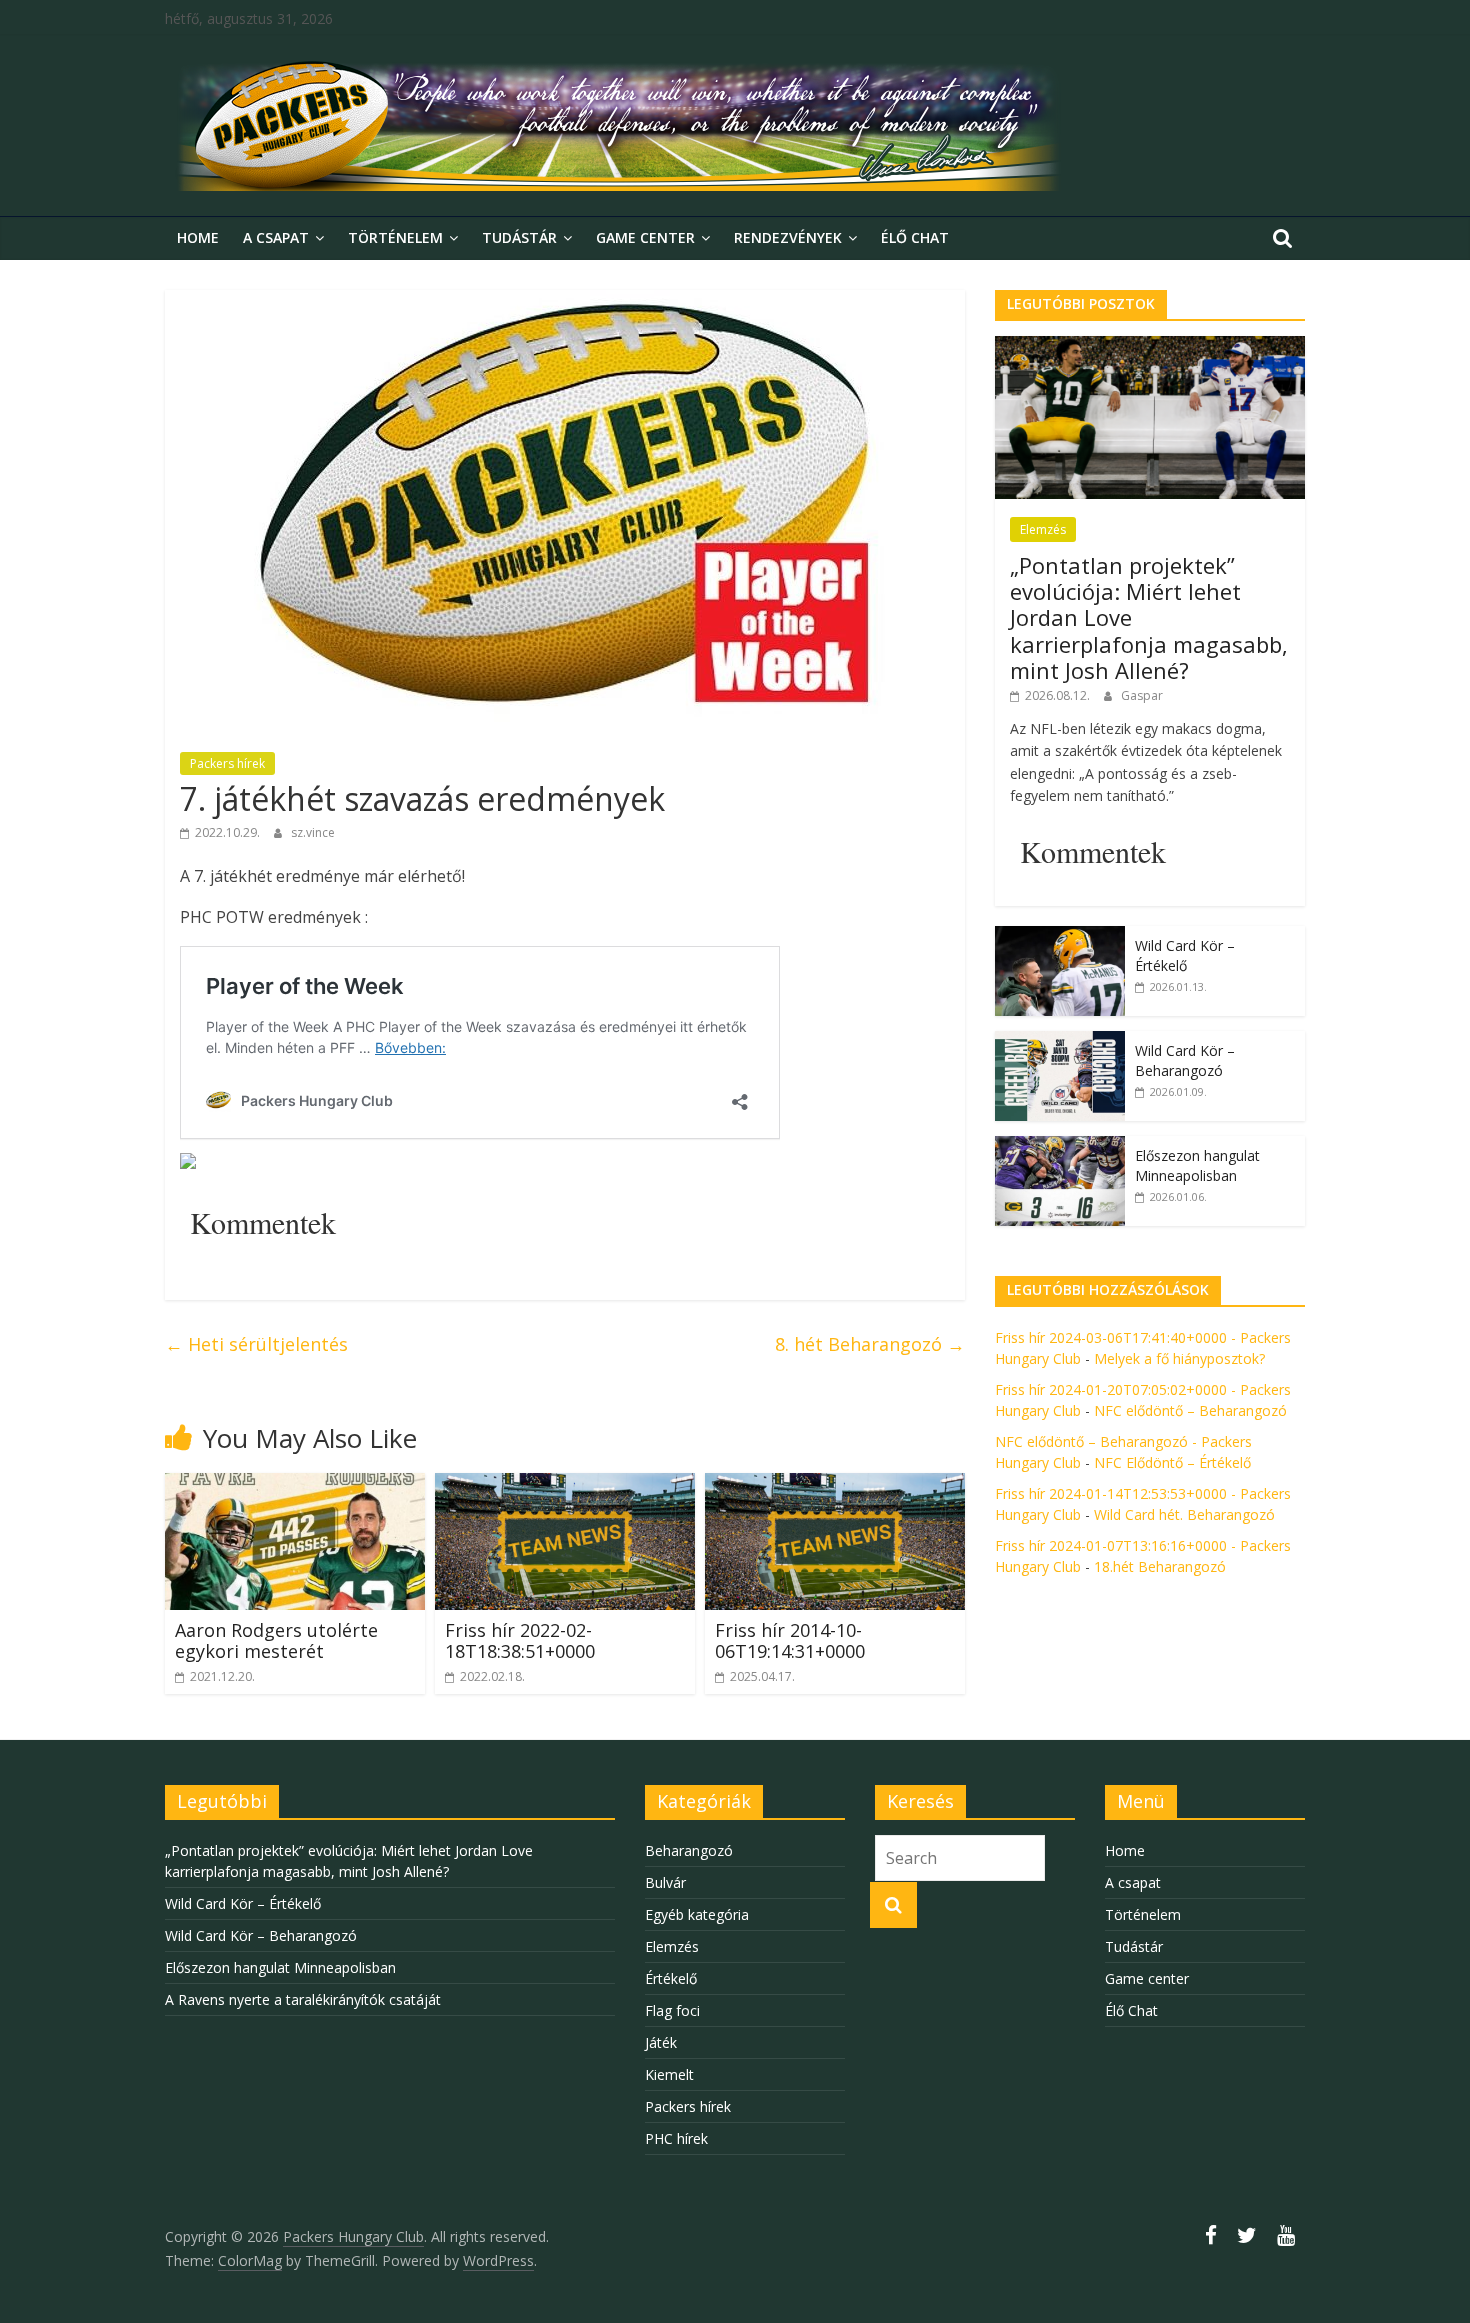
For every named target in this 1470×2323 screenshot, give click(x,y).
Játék (661, 2042)
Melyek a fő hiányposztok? (1179, 1358)
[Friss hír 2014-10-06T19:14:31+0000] (835, 1485)
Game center (645, 237)
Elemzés (1043, 529)
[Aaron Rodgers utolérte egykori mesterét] (295, 1485)
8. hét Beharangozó (870, 1344)
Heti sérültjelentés (256, 1344)
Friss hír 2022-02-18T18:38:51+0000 (520, 1641)
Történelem (395, 237)
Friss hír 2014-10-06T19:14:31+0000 (790, 1641)
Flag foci (672, 2010)
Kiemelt (669, 2074)
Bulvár (665, 1882)
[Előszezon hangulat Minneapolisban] (1060, 1146)
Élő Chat (915, 237)
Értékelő (671, 1978)
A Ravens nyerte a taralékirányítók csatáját (303, 1999)
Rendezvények (788, 237)
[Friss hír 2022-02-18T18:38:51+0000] (565, 1485)
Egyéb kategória (697, 1914)
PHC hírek (676, 2138)
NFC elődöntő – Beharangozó (1190, 1410)
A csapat (276, 237)
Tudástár (519, 237)
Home (198, 237)
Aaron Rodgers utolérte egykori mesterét (276, 1641)
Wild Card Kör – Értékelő (1185, 955)
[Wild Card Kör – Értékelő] (1060, 936)
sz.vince (313, 832)
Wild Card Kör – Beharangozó (1185, 1060)
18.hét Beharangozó (1160, 1566)
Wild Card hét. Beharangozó (1184, 1514)
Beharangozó (689, 1850)
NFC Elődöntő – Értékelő (1172, 1462)
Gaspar (1142, 695)
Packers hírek (227, 763)
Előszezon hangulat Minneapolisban (1197, 1165)
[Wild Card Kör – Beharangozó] (1060, 1041)
